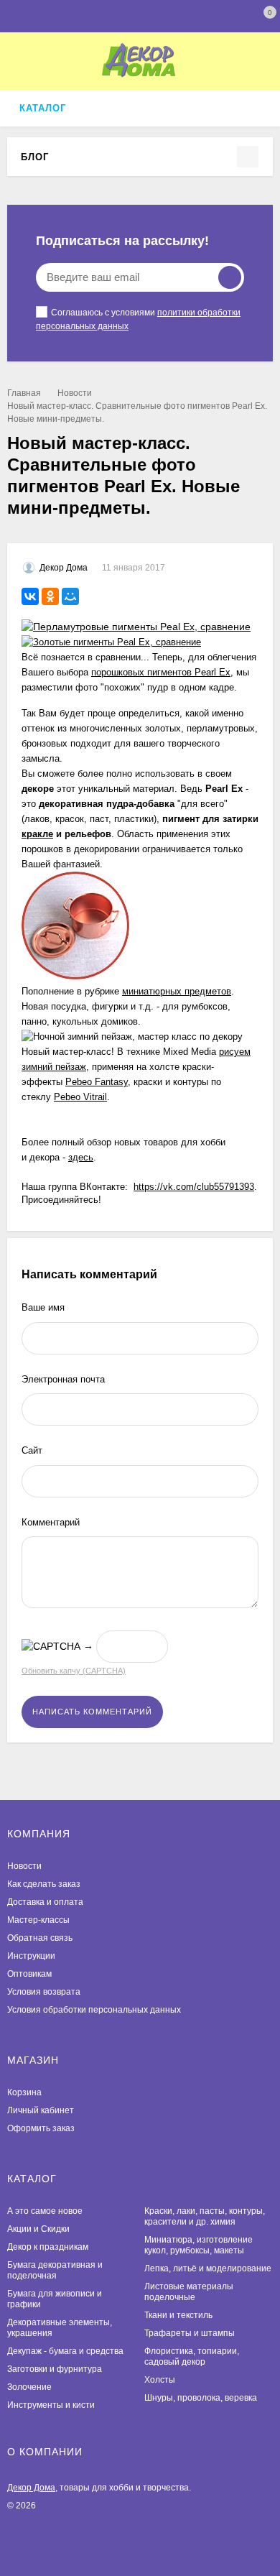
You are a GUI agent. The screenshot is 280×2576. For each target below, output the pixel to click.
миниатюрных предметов (177, 991)
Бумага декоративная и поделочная (55, 2270)
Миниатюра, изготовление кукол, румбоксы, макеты (199, 2245)
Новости (75, 393)
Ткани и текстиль (178, 2315)
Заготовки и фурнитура (55, 2369)
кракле (37, 834)
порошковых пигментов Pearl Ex (161, 672)
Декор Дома (31, 2488)
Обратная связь (40, 1938)
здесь (81, 1157)
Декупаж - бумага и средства (65, 2351)
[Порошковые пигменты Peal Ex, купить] (136, 627)
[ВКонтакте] (30, 596)
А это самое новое (45, 2211)
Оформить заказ (41, 2128)
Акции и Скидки (38, 2229)
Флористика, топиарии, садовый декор (192, 2356)
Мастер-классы (38, 1920)
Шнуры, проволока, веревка (201, 2398)
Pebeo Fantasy (97, 1082)
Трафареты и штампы (190, 2333)
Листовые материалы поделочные (189, 2292)
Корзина (24, 2092)
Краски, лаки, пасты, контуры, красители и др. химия (205, 2216)
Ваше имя (43, 1307)
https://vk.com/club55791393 (194, 1187)
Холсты (160, 2380)
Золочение (29, 2387)
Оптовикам (29, 1974)
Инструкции (31, 1956)
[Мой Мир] (70, 596)
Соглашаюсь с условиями (138, 319)
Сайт (32, 1450)
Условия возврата (44, 1992)
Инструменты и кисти (51, 2405)
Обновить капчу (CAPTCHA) (74, 1671)
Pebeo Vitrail (80, 1097)
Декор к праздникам (48, 2247)
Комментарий (51, 1522)
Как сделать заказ (44, 1884)
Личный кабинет (41, 2110)
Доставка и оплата (45, 1902)
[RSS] (57, 156)
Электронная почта (63, 1379)
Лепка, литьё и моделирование (208, 2268)
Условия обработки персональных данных (94, 2010)
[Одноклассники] (50, 596)
